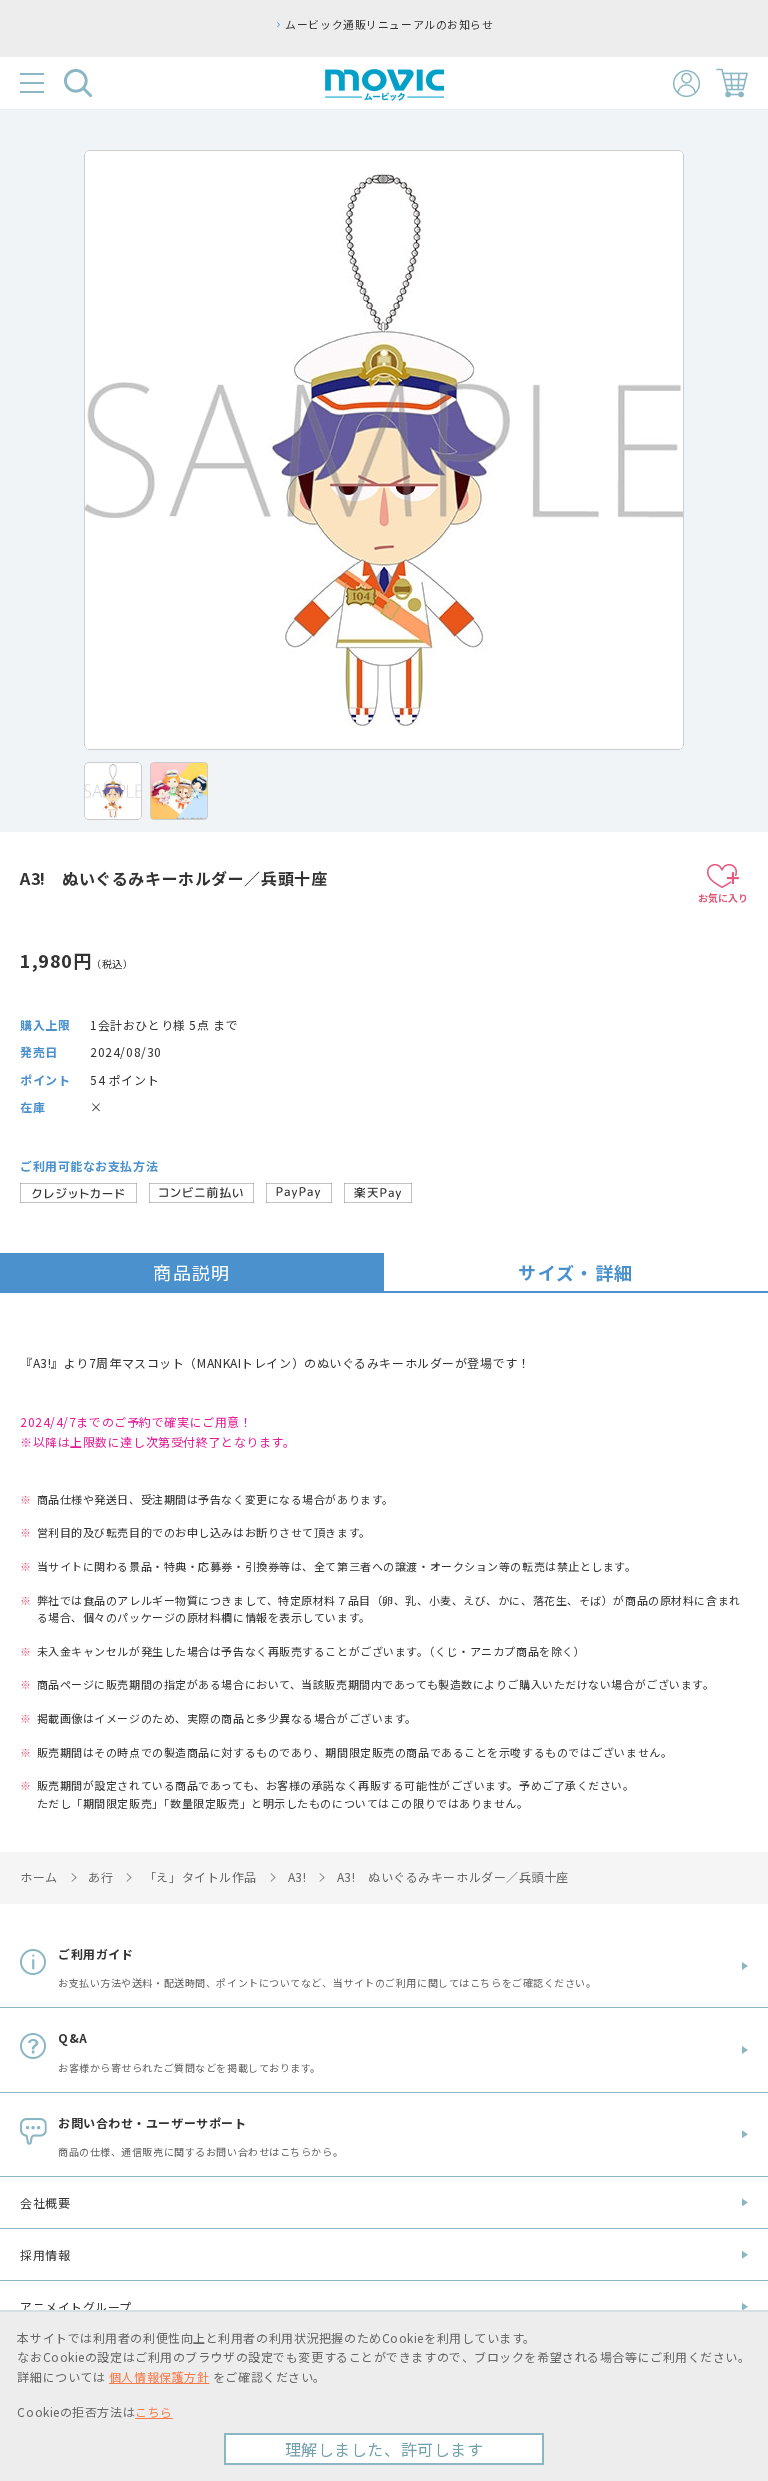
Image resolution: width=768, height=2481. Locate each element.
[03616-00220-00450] (113, 791)
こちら (154, 2411)
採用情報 (45, 2254)
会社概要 (45, 2202)
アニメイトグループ (76, 2306)
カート (732, 83)
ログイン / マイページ (686, 83)
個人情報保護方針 (159, 2376)
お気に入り (723, 897)
